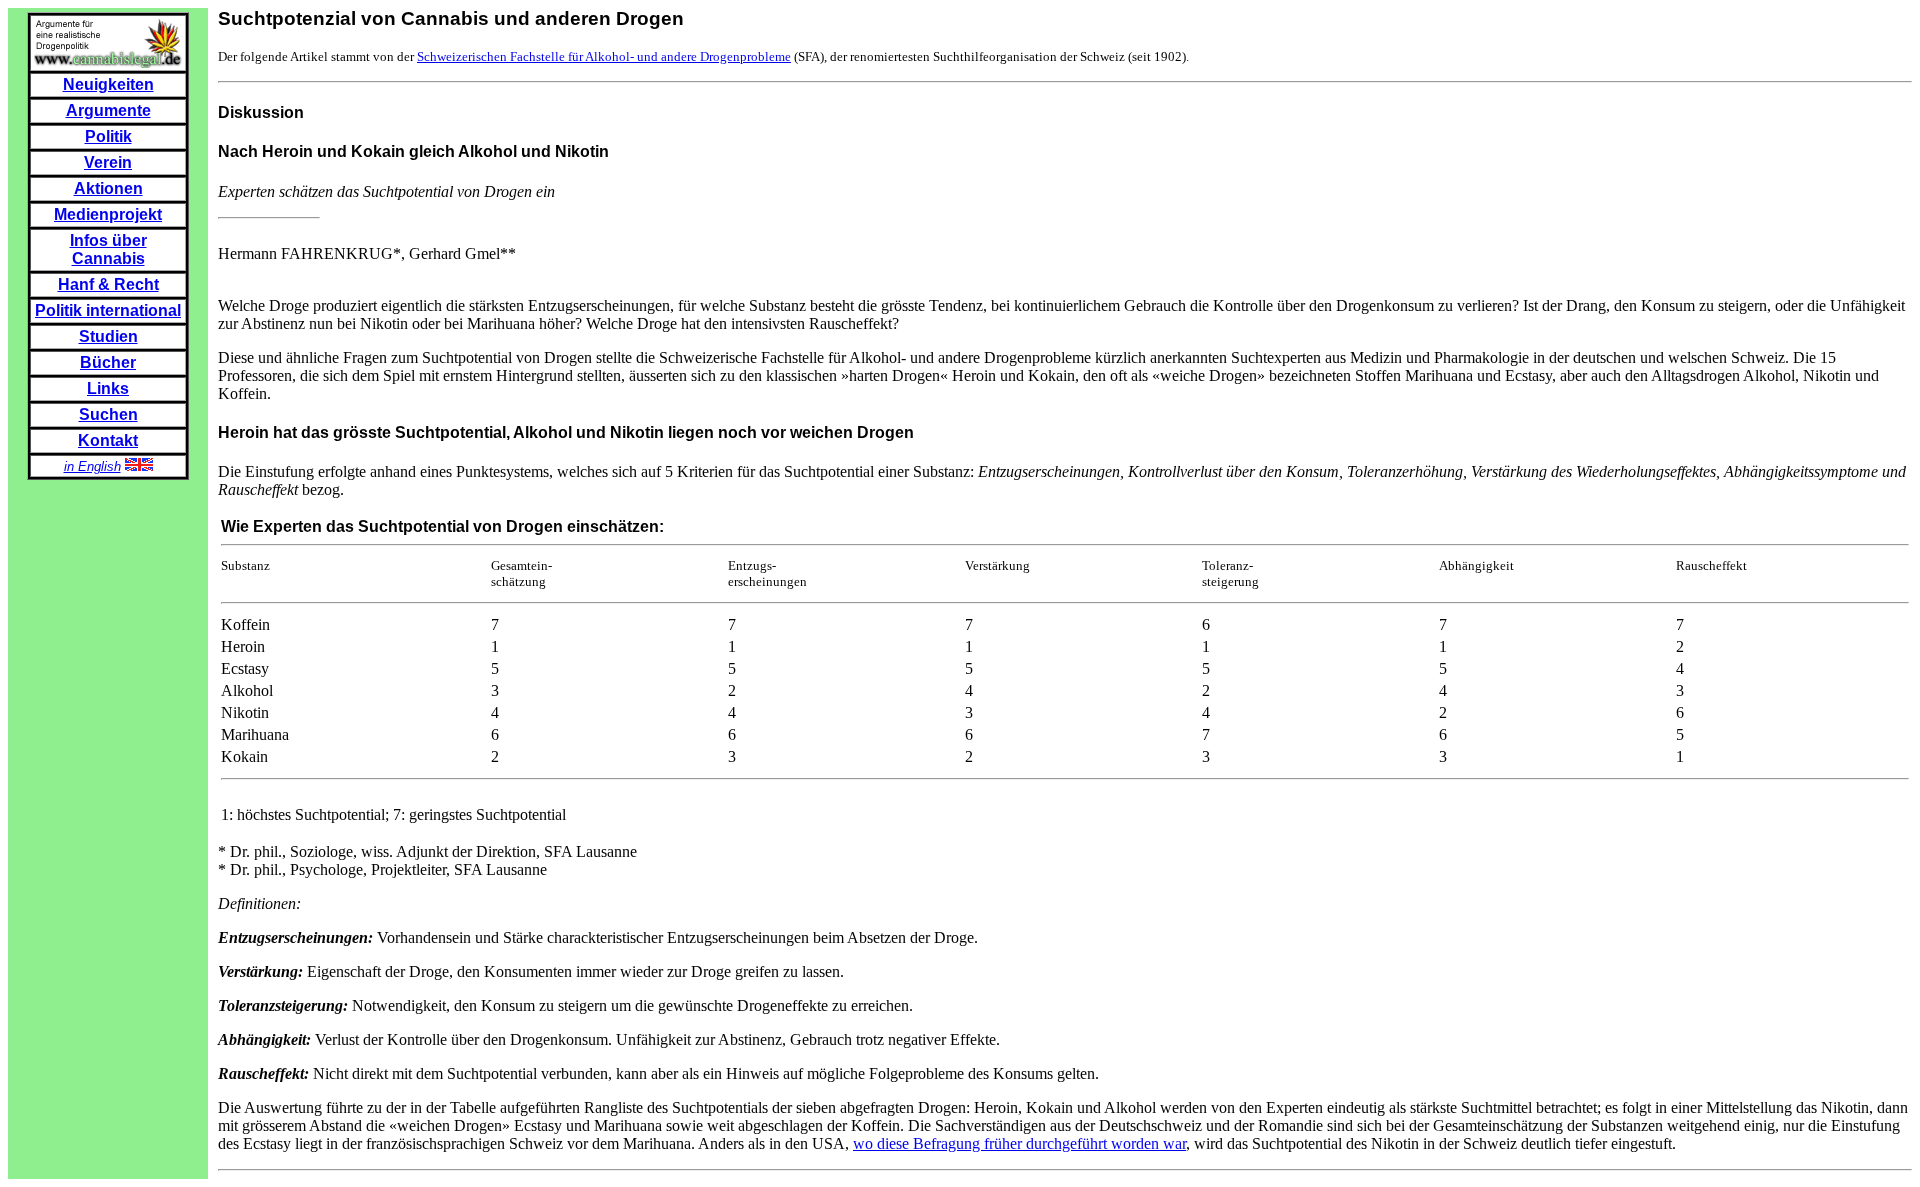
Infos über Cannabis (108, 249)
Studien (108, 336)
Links (108, 388)
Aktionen (108, 188)
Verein (108, 162)
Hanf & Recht (108, 284)
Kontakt (108, 440)
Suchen (108, 414)
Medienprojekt (108, 214)
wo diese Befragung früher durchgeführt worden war (1019, 1143)
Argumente (108, 110)
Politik (108, 136)
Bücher (108, 362)
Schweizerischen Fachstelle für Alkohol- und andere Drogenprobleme (604, 56)
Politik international (108, 310)
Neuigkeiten (108, 84)
